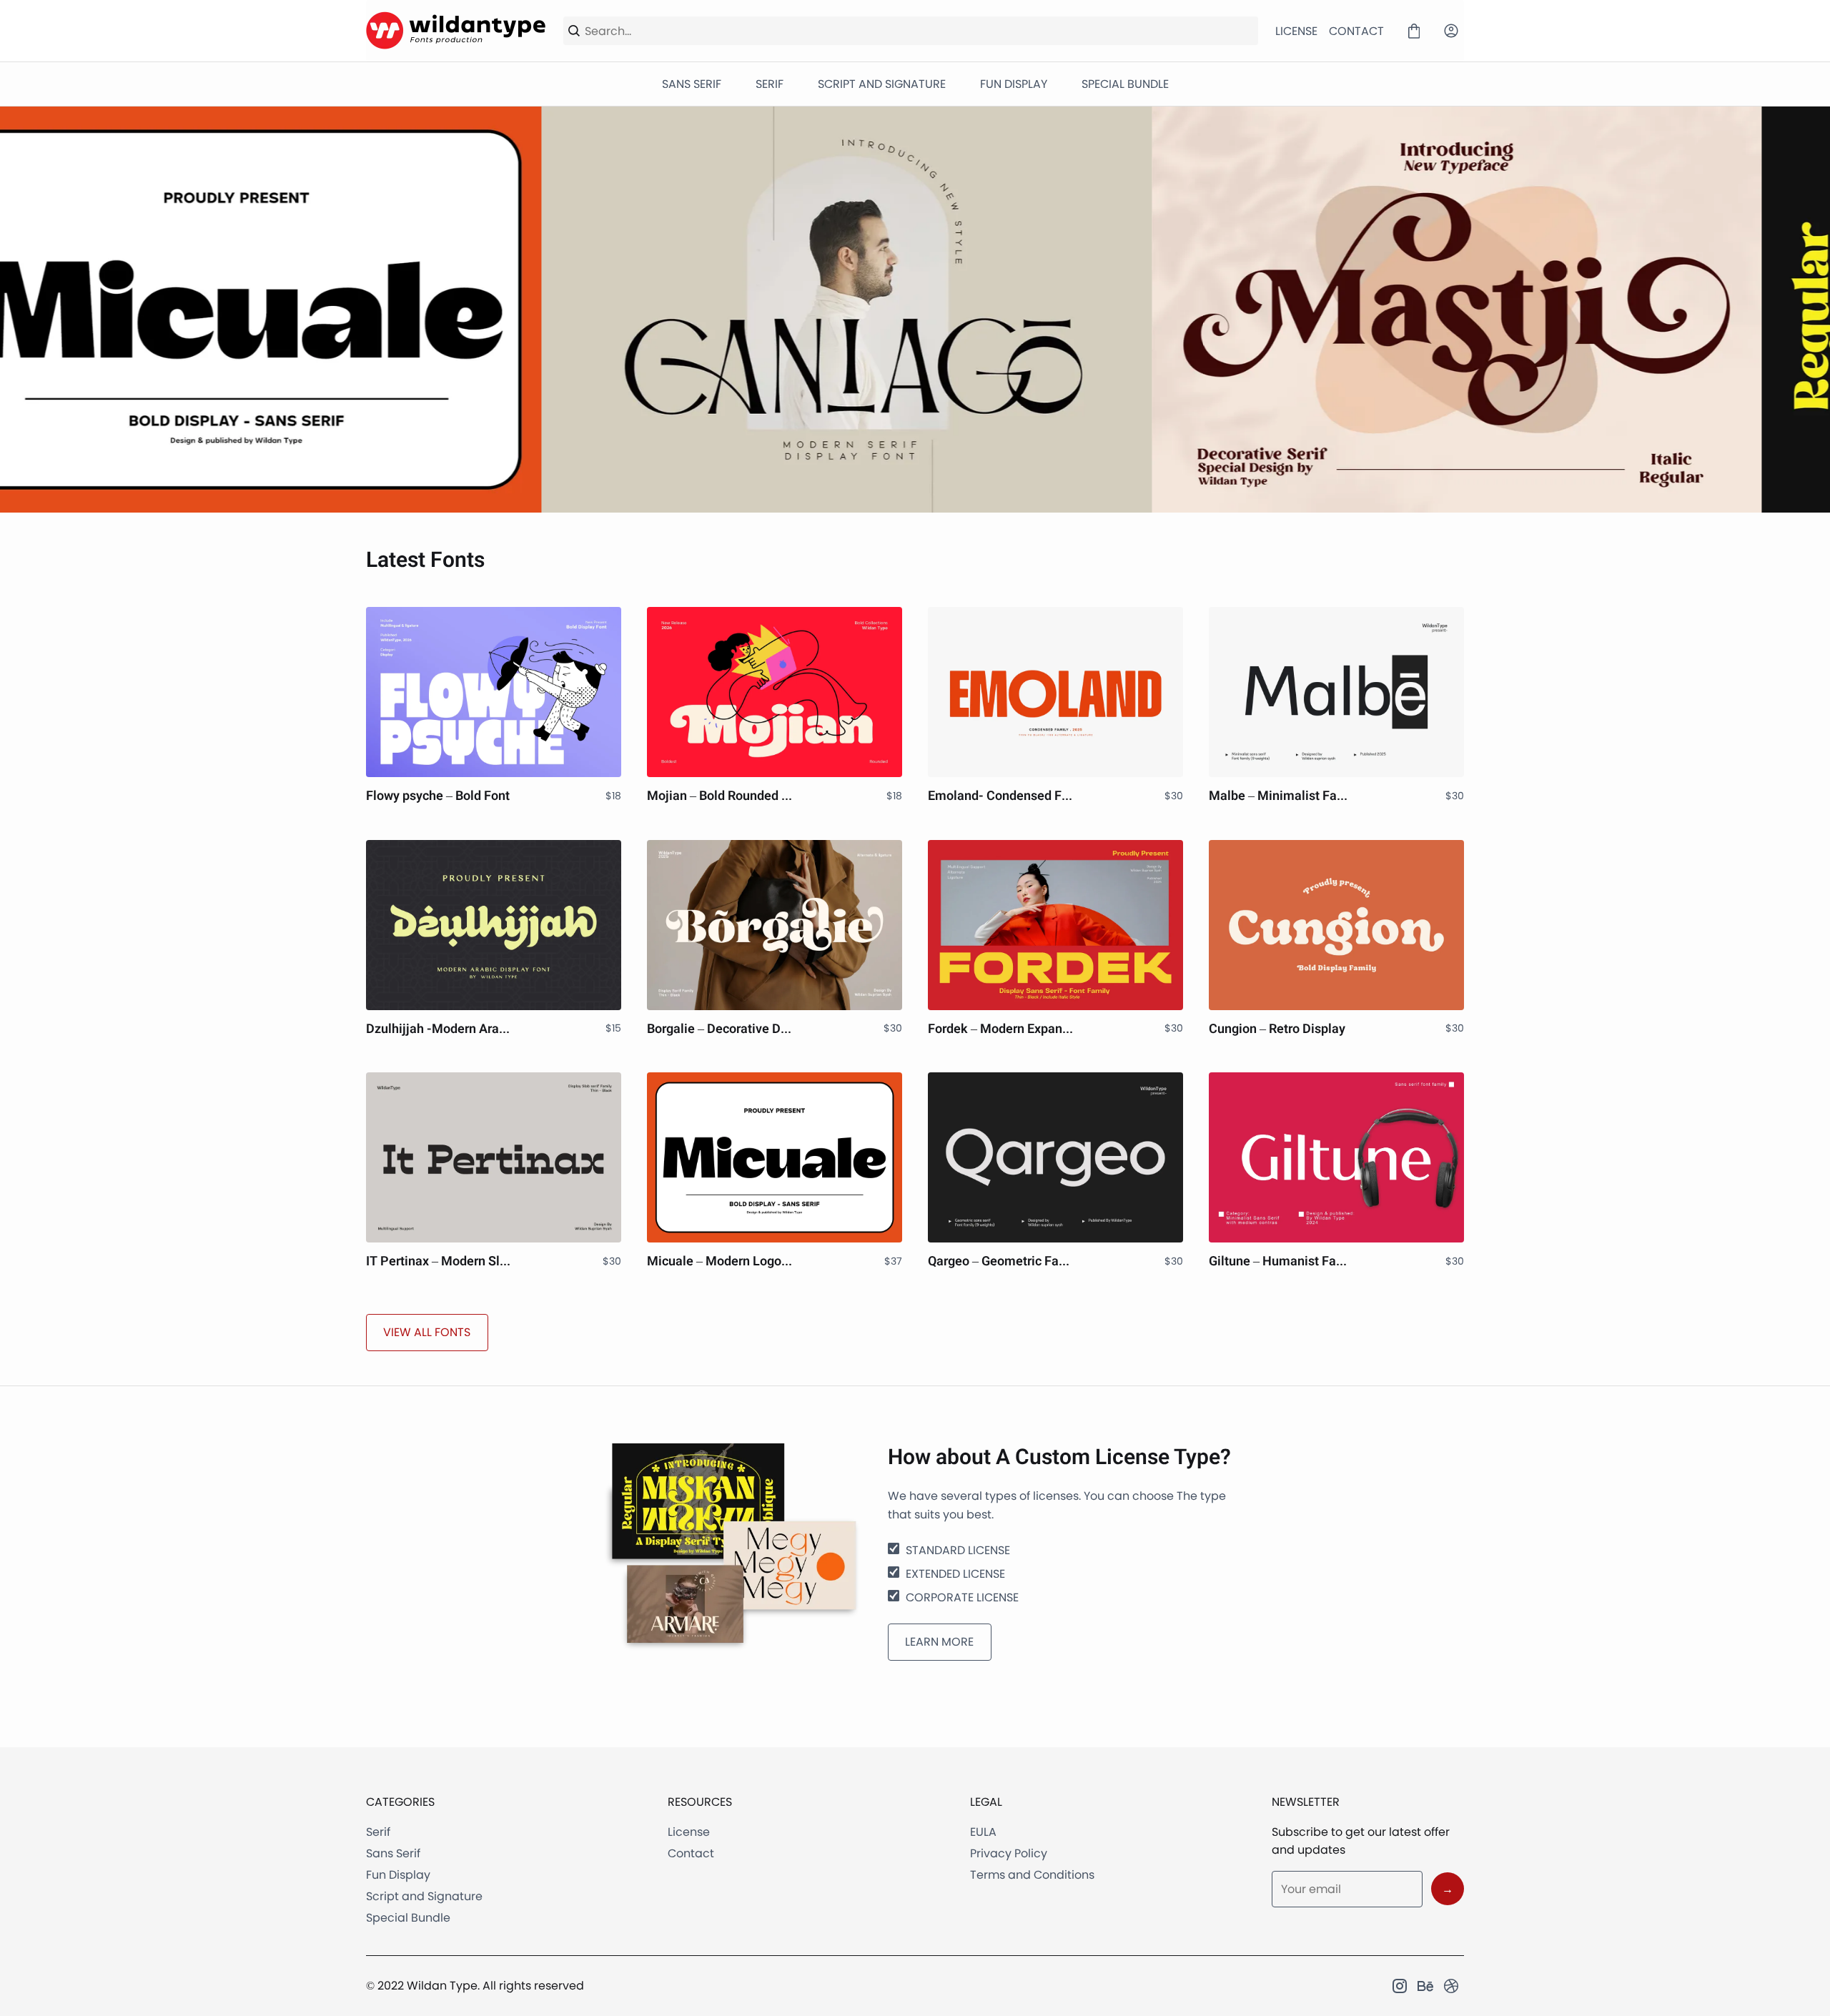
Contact (691, 1853)
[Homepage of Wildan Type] (456, 31)
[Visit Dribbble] (1451, 1986)
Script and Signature (424, 1896)
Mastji (915, 309)
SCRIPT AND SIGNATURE (882, 84)
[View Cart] (1414, 31)
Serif (378, 1832)
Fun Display (398, 1875)
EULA (983, 1832)
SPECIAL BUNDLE (1125, 84)
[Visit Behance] (1425, 1986)
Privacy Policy (1009, 1853)
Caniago (305, 309)
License (689, 1832)
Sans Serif (393, 1853)
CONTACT (1356, 31)
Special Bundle (408, 1918)
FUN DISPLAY (1014, 84)
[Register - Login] (1451, 31)
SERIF (770, 84)
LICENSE (1296, 31)
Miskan (1525, 309)
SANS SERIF (692, 84)
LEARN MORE (939, 1642)
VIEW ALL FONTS (427, 1332)
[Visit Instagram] (1400, 1986)
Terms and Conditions (1032, 1875)
